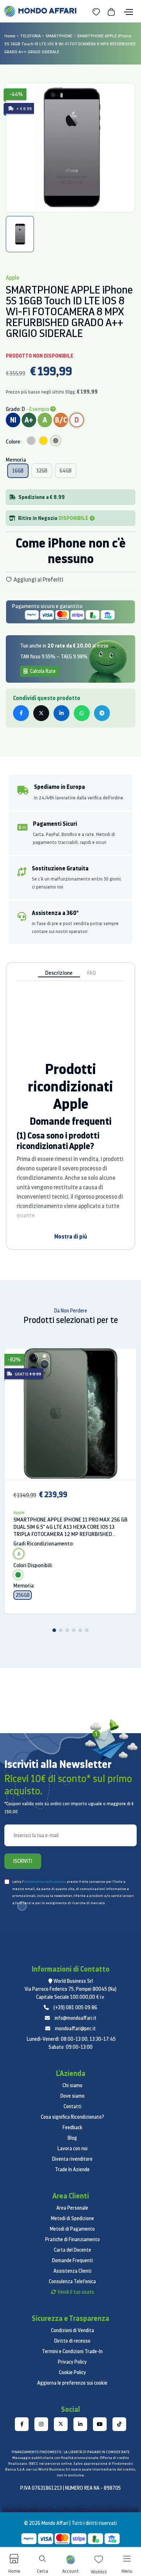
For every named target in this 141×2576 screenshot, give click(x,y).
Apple (19, 1512)
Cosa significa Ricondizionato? (72, 2117)
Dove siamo (72, 2096)
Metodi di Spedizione (72, 2218)
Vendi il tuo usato (76, 2292)
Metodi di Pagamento (72, 2229)
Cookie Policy (72, 2372)
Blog (72, 2138)
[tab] (20, 234)
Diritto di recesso (72, 2341)
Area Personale (72, 2208)
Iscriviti (23, 1861)
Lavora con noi (72, 2148)
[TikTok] (119, 2424)
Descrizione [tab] (59, 973)
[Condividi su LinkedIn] (61, 713)
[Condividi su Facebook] (21, 713)
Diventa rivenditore (72, 2159)
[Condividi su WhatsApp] (82, 713)
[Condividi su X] (41, 713)
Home (10, 36)
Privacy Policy (72, 2362)
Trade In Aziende (72, 2169)
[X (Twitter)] (61, 2424)
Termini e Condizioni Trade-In (72, 2351)
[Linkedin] (80, 2424)
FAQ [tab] (91, 973)
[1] (54, 1630)
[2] (61, 1630)
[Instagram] (41, 2424)
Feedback (72, 2127)
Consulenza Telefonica (72, 2281)
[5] (80, 1630)
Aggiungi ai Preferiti (38, 579)
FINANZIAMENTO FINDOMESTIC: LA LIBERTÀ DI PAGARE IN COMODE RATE (70, 2452)
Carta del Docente (72, 2250)
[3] (67, 1630)
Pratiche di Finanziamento (72, 2239)
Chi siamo (72, 2085)
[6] (87, 1630)
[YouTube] (100, 2424)
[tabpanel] (70, 147)
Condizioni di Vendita (72, 2330)
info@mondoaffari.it (76, 2018)
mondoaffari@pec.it (75, 2028)
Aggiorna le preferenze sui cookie (72, 2383)
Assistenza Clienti (72, 2271)
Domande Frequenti (72, 2260)
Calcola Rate (42, 671)
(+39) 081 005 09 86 (75, 2007)
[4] (74, 1630)
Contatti (72, 2106)
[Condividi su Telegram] (102, 713)
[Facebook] (22, 2424)
